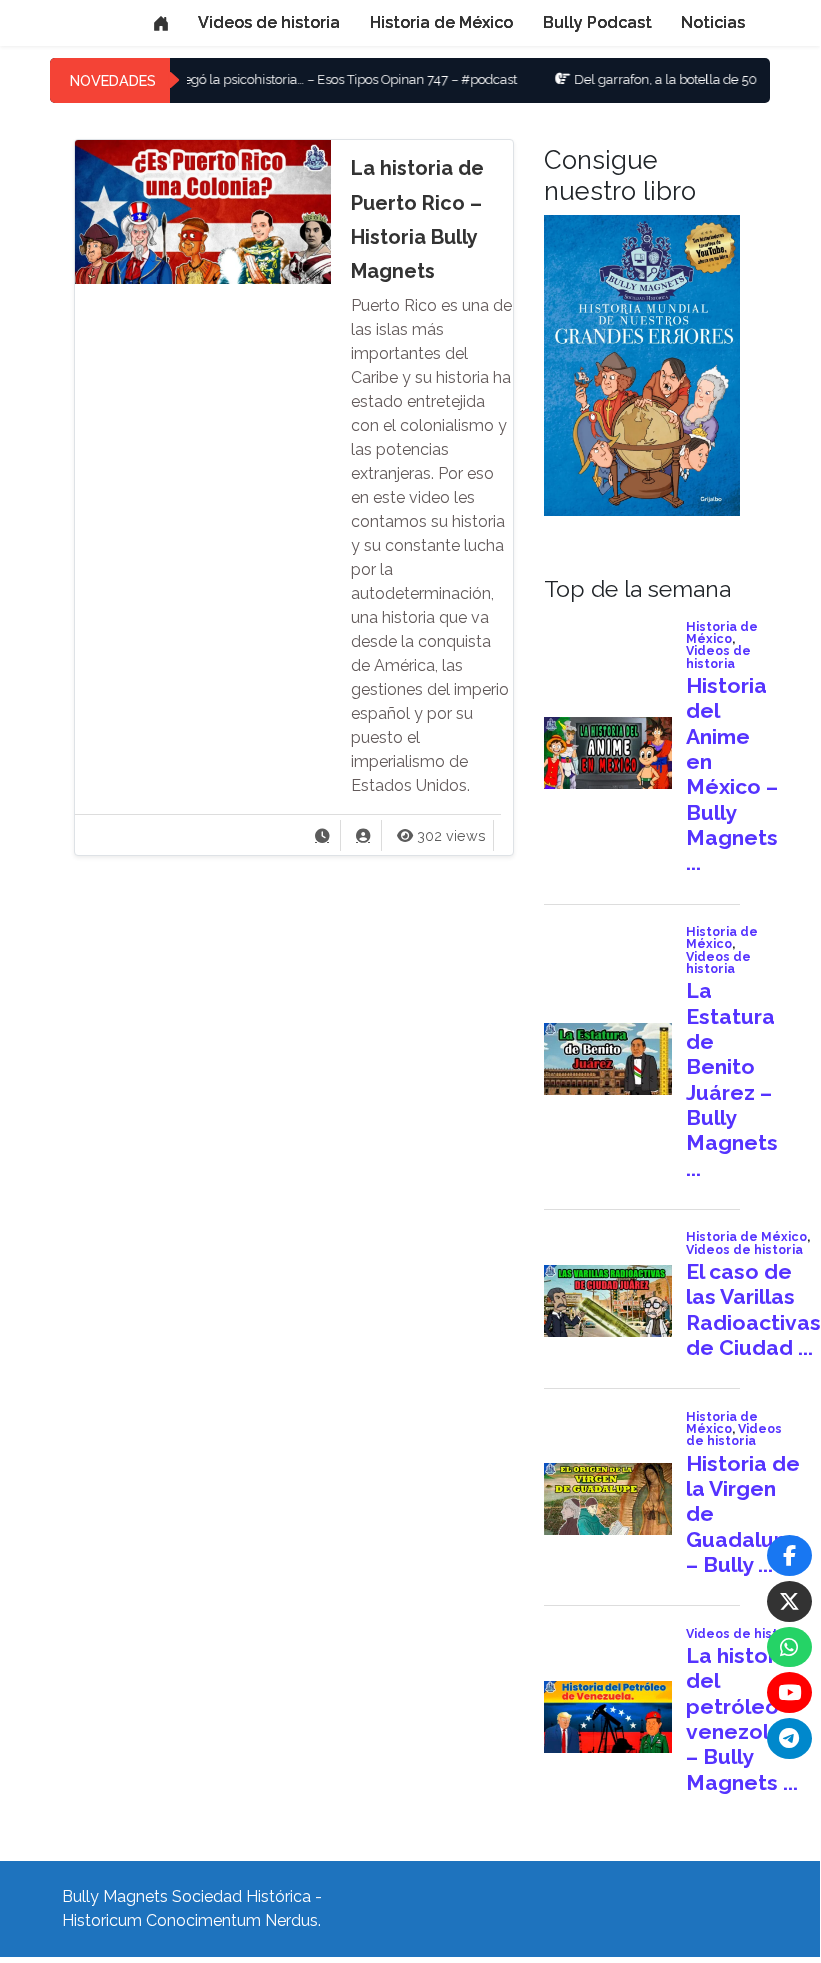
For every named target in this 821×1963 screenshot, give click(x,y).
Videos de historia (269, 22)
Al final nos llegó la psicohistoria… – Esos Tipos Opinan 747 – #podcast (275, 79)
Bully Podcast (597, 22)
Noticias (713, 22)
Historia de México (441, 22)
